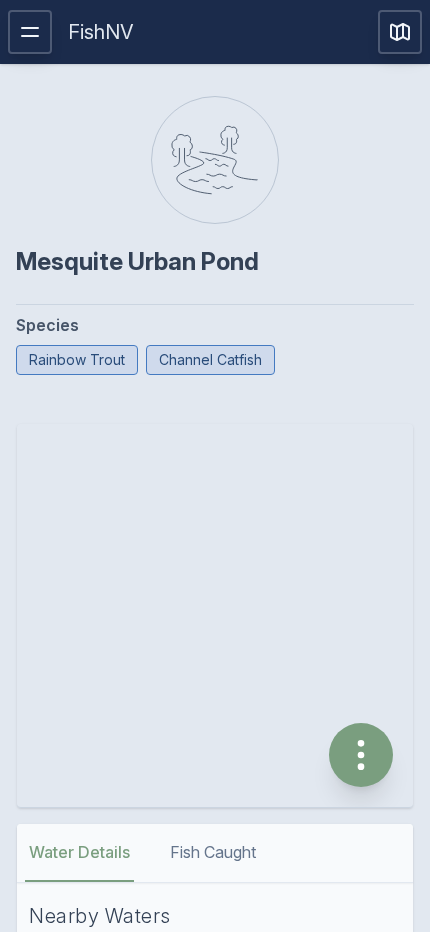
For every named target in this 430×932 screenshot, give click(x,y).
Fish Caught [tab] (213, 852)
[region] (215, 615)
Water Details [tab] (79, 852)
